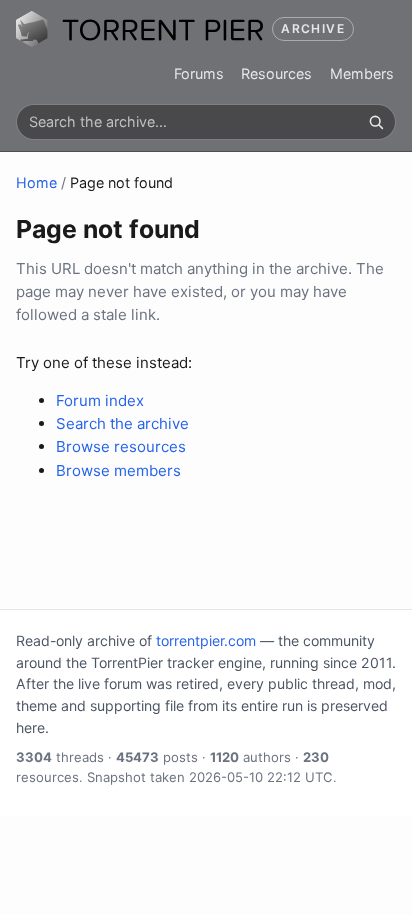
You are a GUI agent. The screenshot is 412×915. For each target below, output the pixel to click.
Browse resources (121, 446)
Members (362, 73)
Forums (199, 73)
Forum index (100, 400)
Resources (276, 73)
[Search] (376, 122)
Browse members (118, 470)
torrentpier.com (206, 640)
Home (36, 182)
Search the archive (122, 423)
